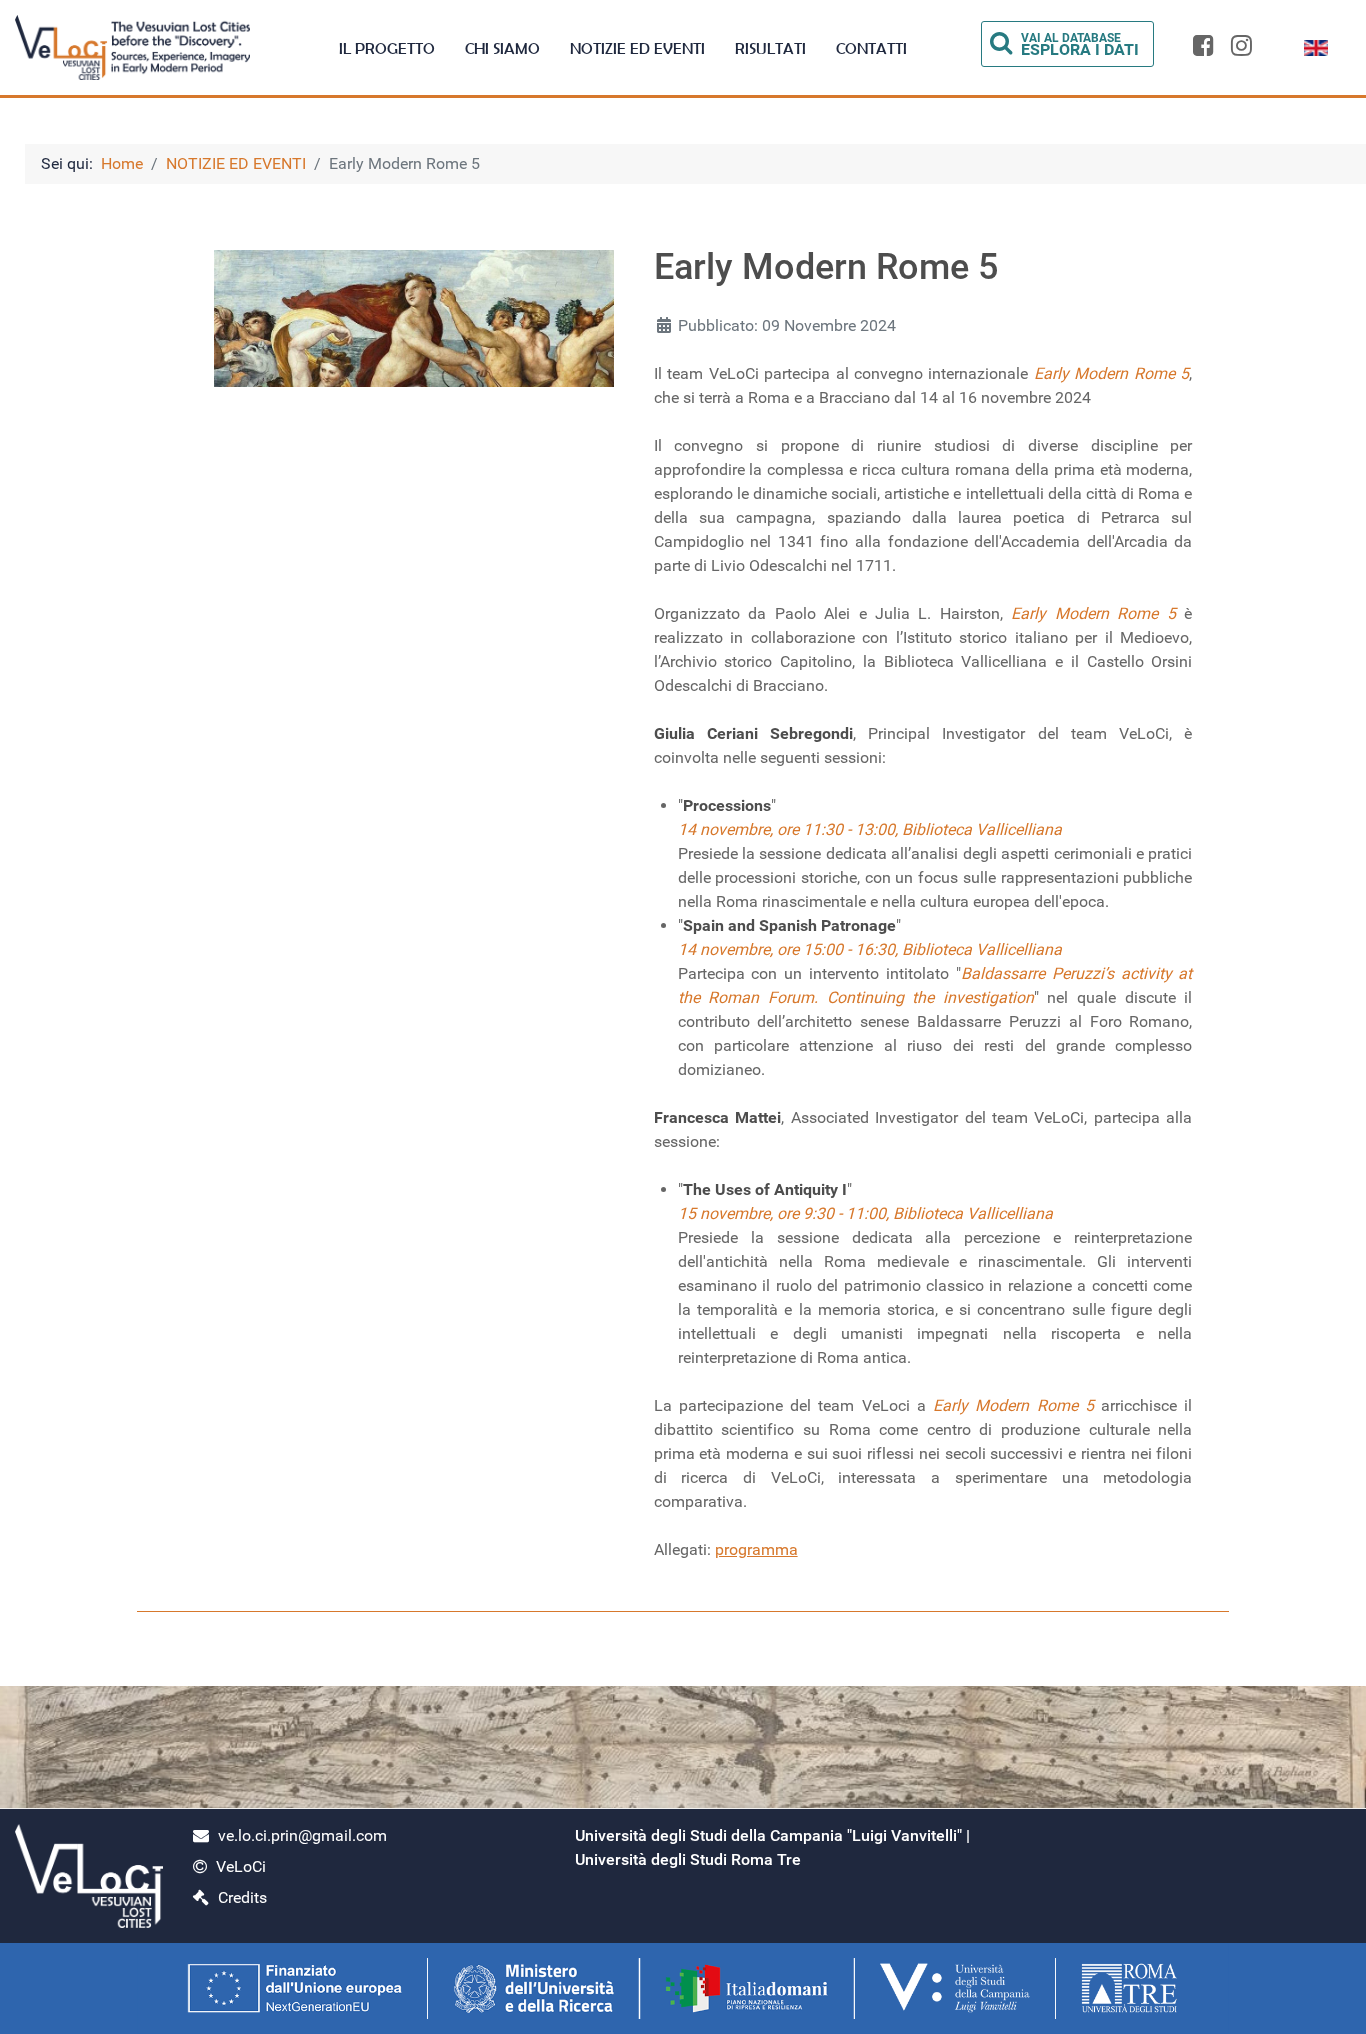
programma (756, 1549)
